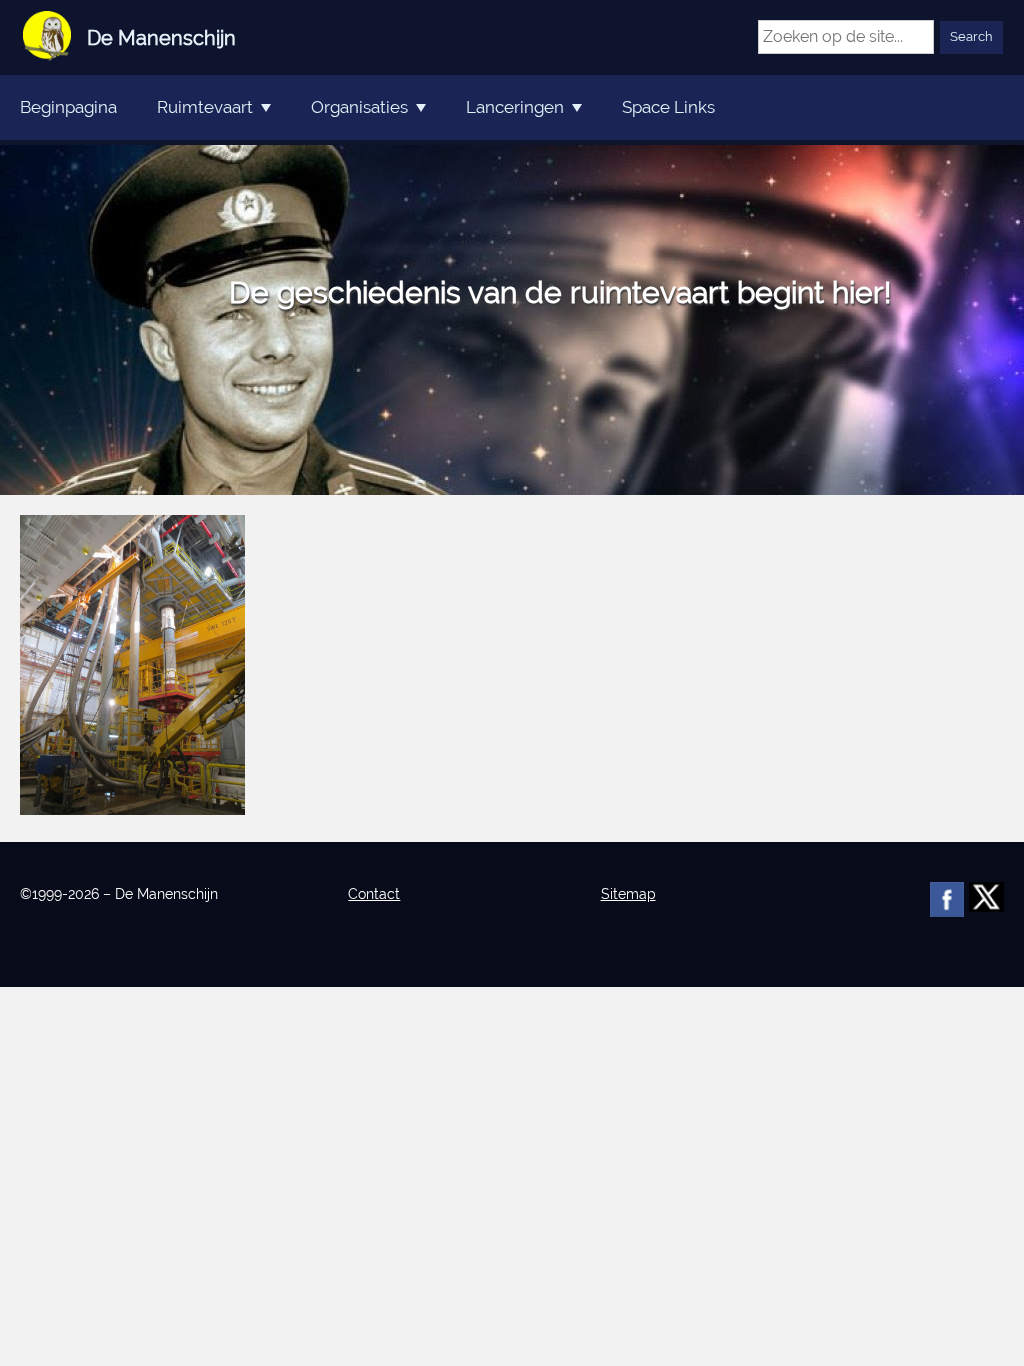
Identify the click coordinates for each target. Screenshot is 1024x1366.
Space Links (668, 107)
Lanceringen (515, 107)
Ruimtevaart (205, 107)
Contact (374, 894)
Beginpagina (68, 107)
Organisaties (359, 107)
